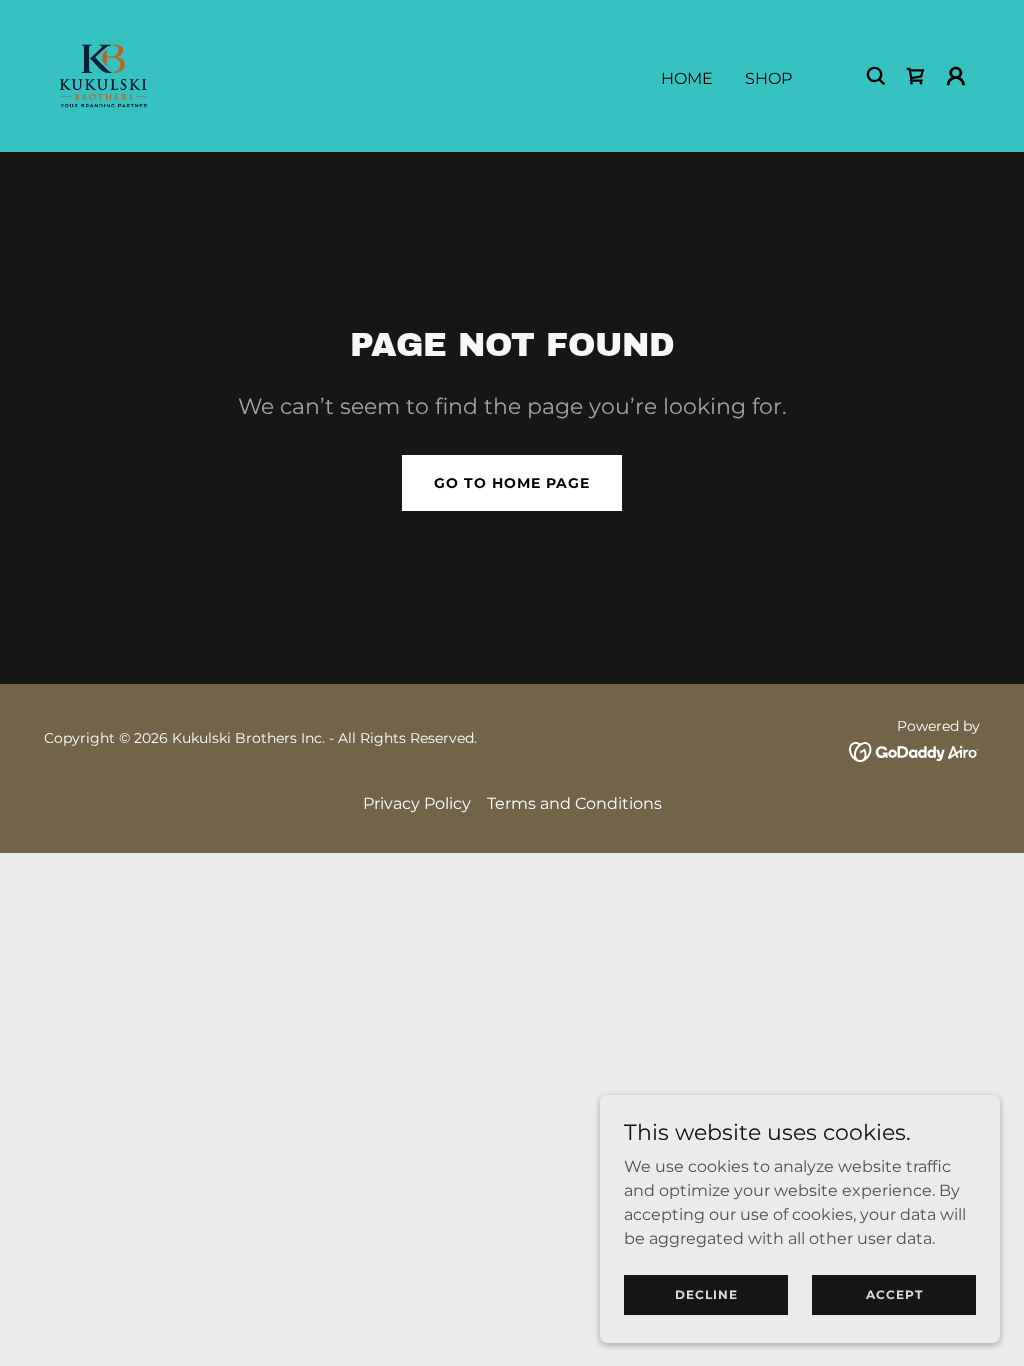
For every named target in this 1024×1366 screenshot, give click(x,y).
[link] (103, 74)
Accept (894, 1294)
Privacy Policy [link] (417, 803)
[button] (956, 76)
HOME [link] (687, 78)
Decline (706, 1294)
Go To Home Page (512, 483)
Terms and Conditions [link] (574, 803)
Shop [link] (768, 78)
